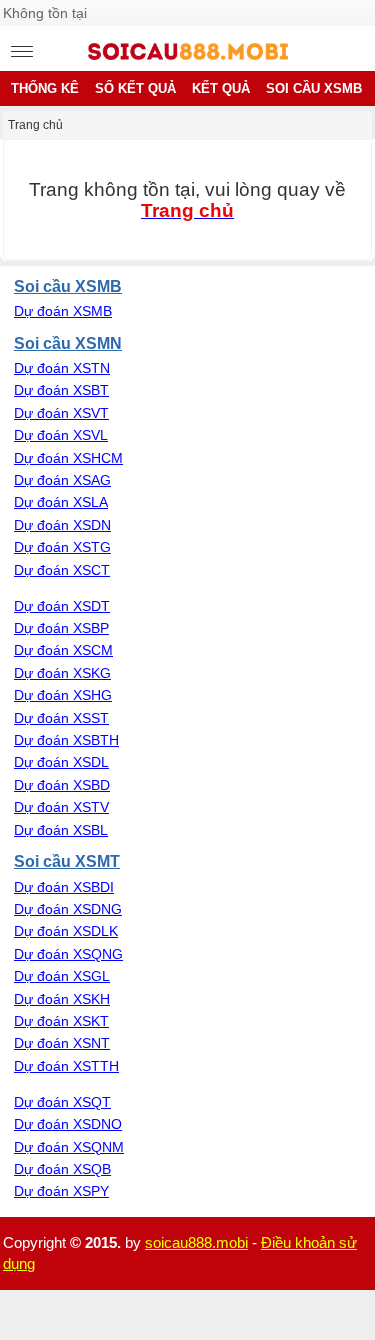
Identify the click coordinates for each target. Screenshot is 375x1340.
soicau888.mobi (196, 1242)
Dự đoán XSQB (62, 1169)
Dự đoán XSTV (61, 807)
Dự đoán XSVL (61, 435)
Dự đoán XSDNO (68, 1124)
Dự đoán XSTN (62, 368)
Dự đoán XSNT (62, 1043)
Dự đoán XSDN (62, 525)
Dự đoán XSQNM (69, 1147)
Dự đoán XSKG (62, 673)
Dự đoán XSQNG (68, 954)
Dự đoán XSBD (62, 785)
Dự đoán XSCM (63, 650)
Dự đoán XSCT (62, 570)
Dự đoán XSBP (61, 628)
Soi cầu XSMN (68, 343)
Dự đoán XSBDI (64, 887)
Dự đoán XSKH (62, 999)
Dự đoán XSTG (62, 547)
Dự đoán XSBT (61, 390)
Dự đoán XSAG (62, 480)
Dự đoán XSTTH (66, 1066)
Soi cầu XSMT (67, 861)
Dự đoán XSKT (61, 1021)
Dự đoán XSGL (62, 976)
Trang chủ (35, 125)
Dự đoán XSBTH (66, 740)
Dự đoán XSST (61, 718)
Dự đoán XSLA (61, 502)
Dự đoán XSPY (61, 1191)
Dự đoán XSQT (62, 1102)
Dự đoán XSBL (61, 830)
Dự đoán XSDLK (66, 931)
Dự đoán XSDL (61, 762)
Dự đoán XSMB (63, 311)
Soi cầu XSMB (68, 286)
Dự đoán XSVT (61, 413)
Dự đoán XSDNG (68, 909)
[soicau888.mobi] (188, 55)
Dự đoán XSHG (63, 695)
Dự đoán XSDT (62, 606)
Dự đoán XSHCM (68, 458)
